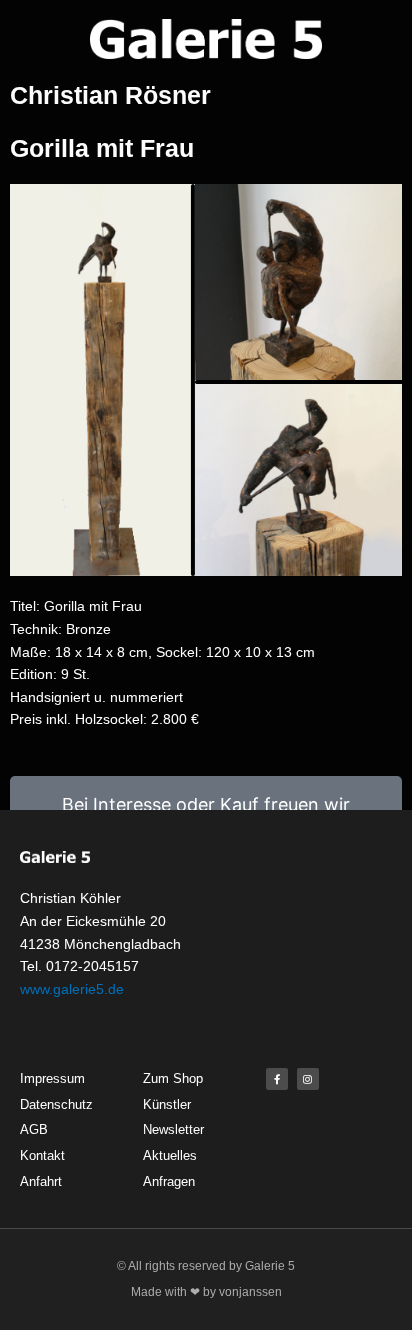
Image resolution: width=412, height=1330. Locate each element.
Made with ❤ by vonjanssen (206, 1292)
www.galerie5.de (72, 989)
